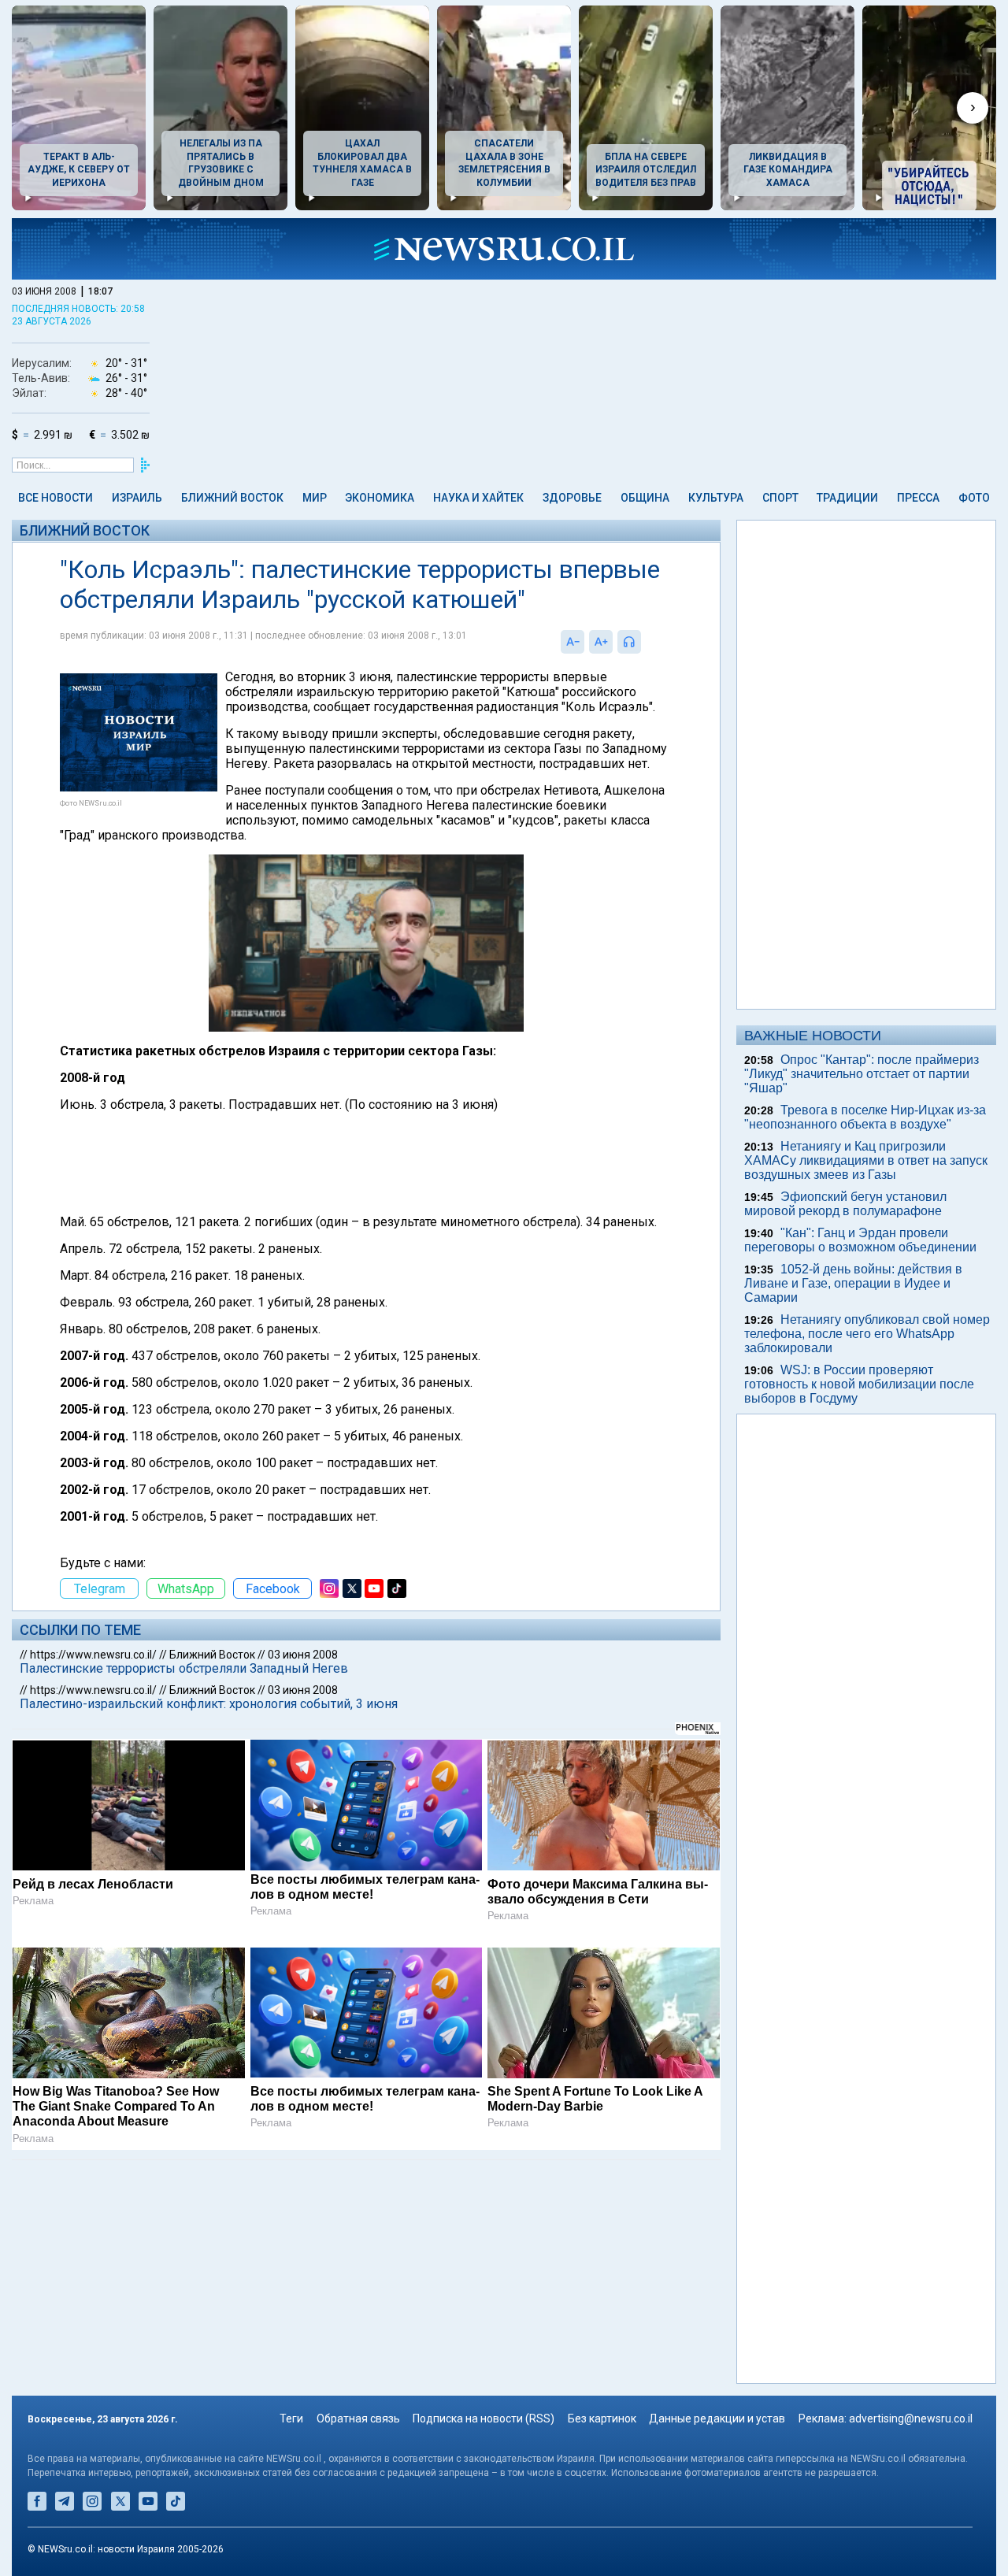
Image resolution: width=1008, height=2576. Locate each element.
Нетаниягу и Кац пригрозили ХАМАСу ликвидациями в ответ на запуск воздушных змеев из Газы (866, 1160)
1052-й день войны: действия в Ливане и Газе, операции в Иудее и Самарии (853, 1283)
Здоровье (572, 498)
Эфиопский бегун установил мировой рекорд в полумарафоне (845, 1204)
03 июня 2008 (303, 1655)
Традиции (847, 498)
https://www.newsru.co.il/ (93, 1655)
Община (645, 498)
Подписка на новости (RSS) (484, 2418)
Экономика (380, 498)
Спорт (780, 498)
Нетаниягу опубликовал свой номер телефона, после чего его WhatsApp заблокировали (867, 1334)
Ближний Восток (232, 498)
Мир (315, 498)
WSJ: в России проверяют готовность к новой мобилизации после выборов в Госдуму (859, 1384)
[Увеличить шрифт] (601, 642)
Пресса (918, 498)
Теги (291, 2418)
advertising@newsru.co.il (911, 2418)
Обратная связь (358, 2418)
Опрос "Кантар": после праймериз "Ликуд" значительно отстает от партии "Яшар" (862, 1074)
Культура (716, 498)
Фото (974, 498)
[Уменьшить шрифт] (573, 642)
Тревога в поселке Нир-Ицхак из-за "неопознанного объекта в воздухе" (865, 1117)
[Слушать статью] (645, 642)
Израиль (137, 498)
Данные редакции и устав (717, 2418)
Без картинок (602, 2418)
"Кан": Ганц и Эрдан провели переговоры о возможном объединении (860, 1240)
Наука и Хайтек (478, 498)
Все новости (56, 498)
